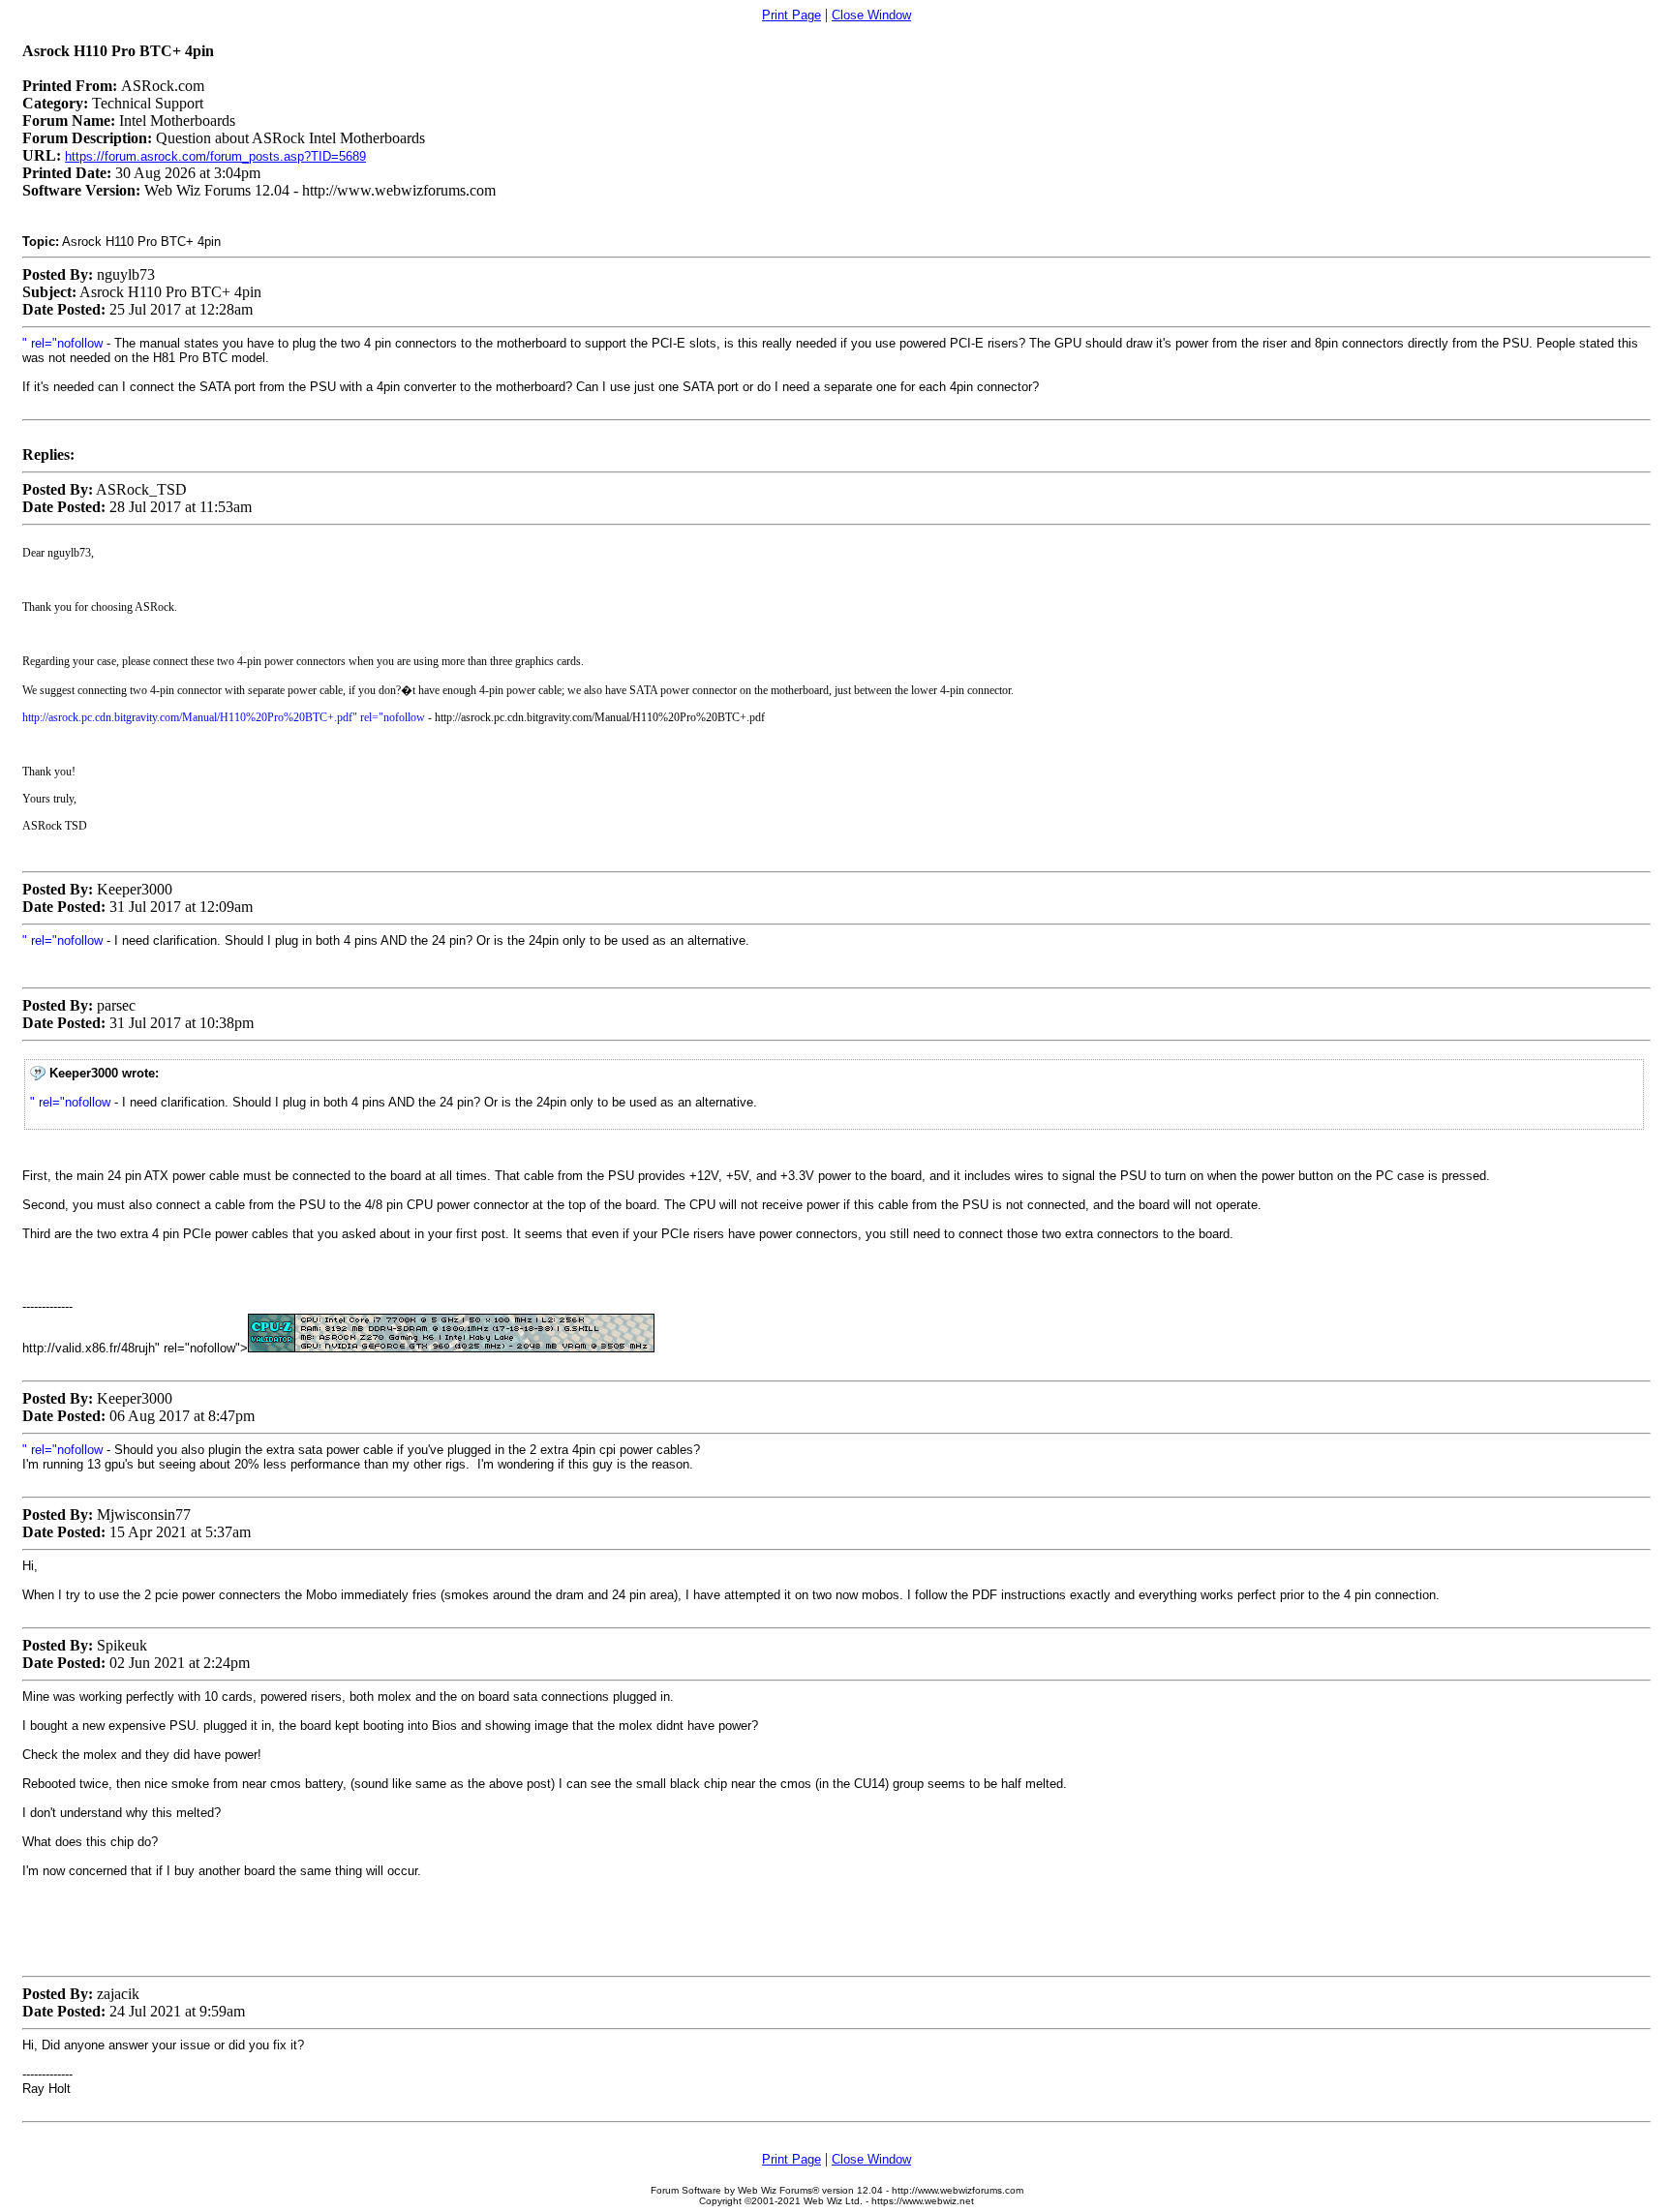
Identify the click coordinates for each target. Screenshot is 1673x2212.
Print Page (791, 15)
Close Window (871, 15)
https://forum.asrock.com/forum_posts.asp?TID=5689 (215, 156)
